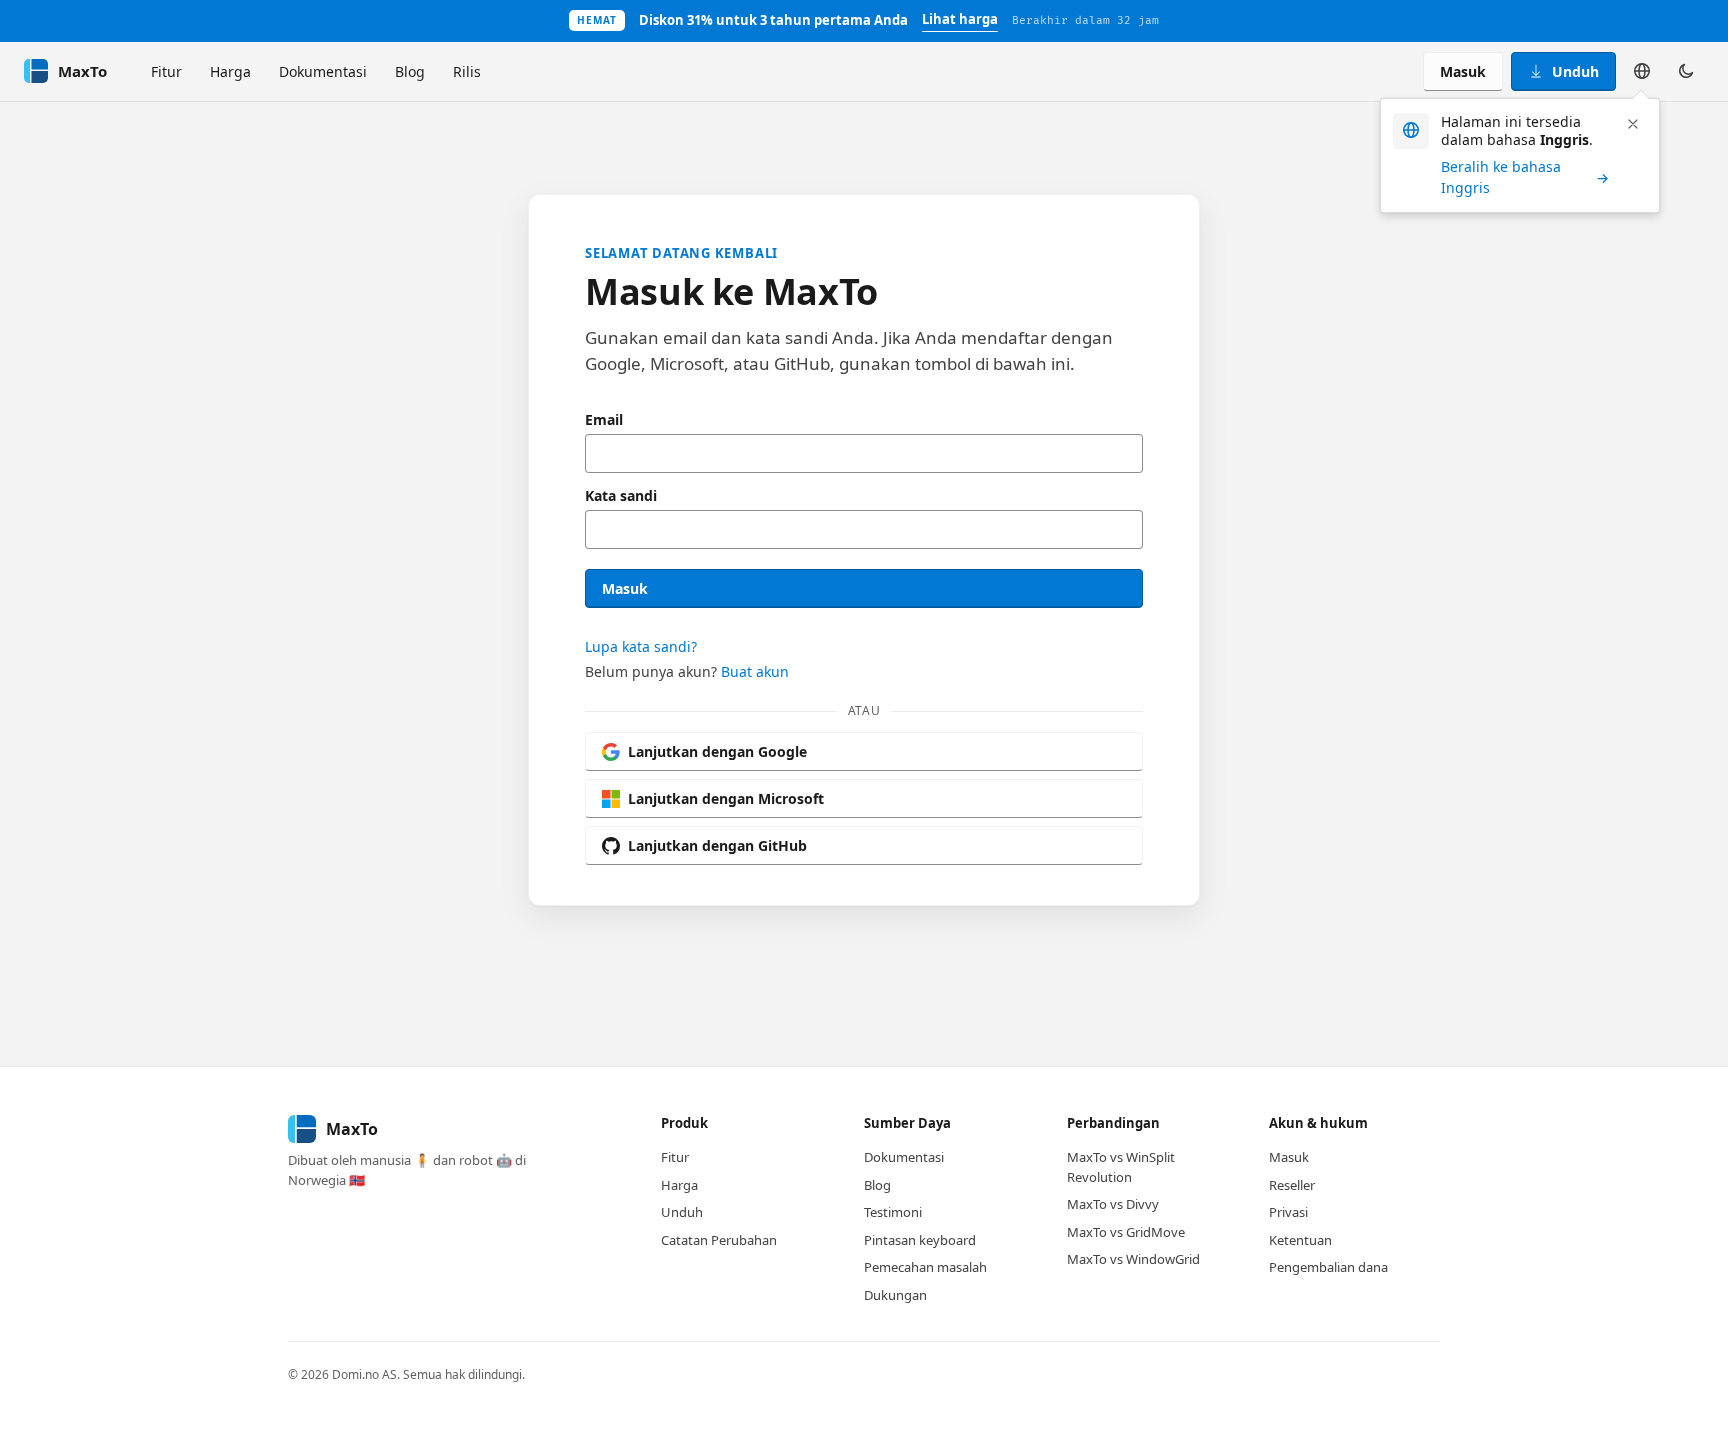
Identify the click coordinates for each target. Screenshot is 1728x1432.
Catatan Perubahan (719, 1240)
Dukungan (895, 1295)
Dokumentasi (323, 71)
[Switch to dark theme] (1686, 71)
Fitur (166, 71)
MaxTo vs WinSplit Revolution (1121, 1167)
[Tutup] (1633, 124)
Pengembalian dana (1328, 1267)
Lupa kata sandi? (641, 646)
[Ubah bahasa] (1642, 71)
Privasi (1288, 1212)
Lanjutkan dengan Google (717, 751)
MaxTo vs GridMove (1126, 1232)
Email (604, 419)
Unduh (1575, 71)
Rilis (467, 71)
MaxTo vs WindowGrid (1133, 1259)
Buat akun (755, 671)
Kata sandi (621, 495)
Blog (410, 71)
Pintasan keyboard (920, 1240)
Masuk (1463, 71)
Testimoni (893, 1212)
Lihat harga (960, 19)
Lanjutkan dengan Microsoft (726, 798)
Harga (230, 71)
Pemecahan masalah (925, 1267)
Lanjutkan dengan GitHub (717, 845)
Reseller (1292, 1185)
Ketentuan (1300, 1240)
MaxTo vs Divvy (1113, 1204)
